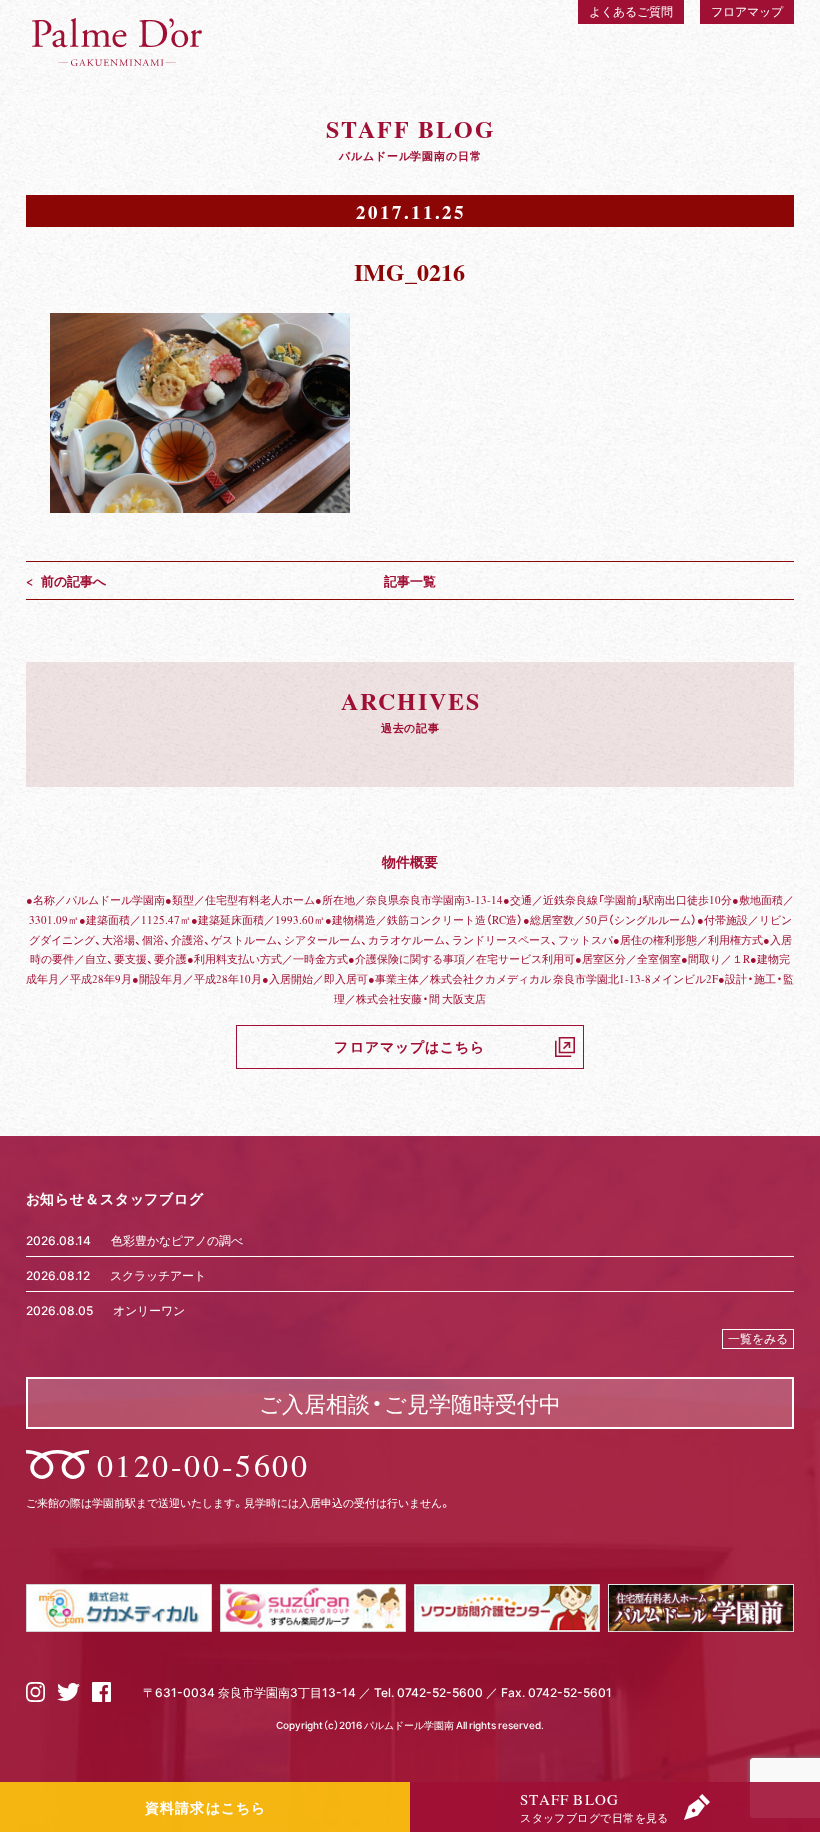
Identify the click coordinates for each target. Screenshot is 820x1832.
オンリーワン (149, 1310)
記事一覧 (410, 580)
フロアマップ (747, 11)
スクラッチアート (158, 1275)
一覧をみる (758, 1338)
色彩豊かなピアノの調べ (177, 1240)
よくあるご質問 (631, 11)
